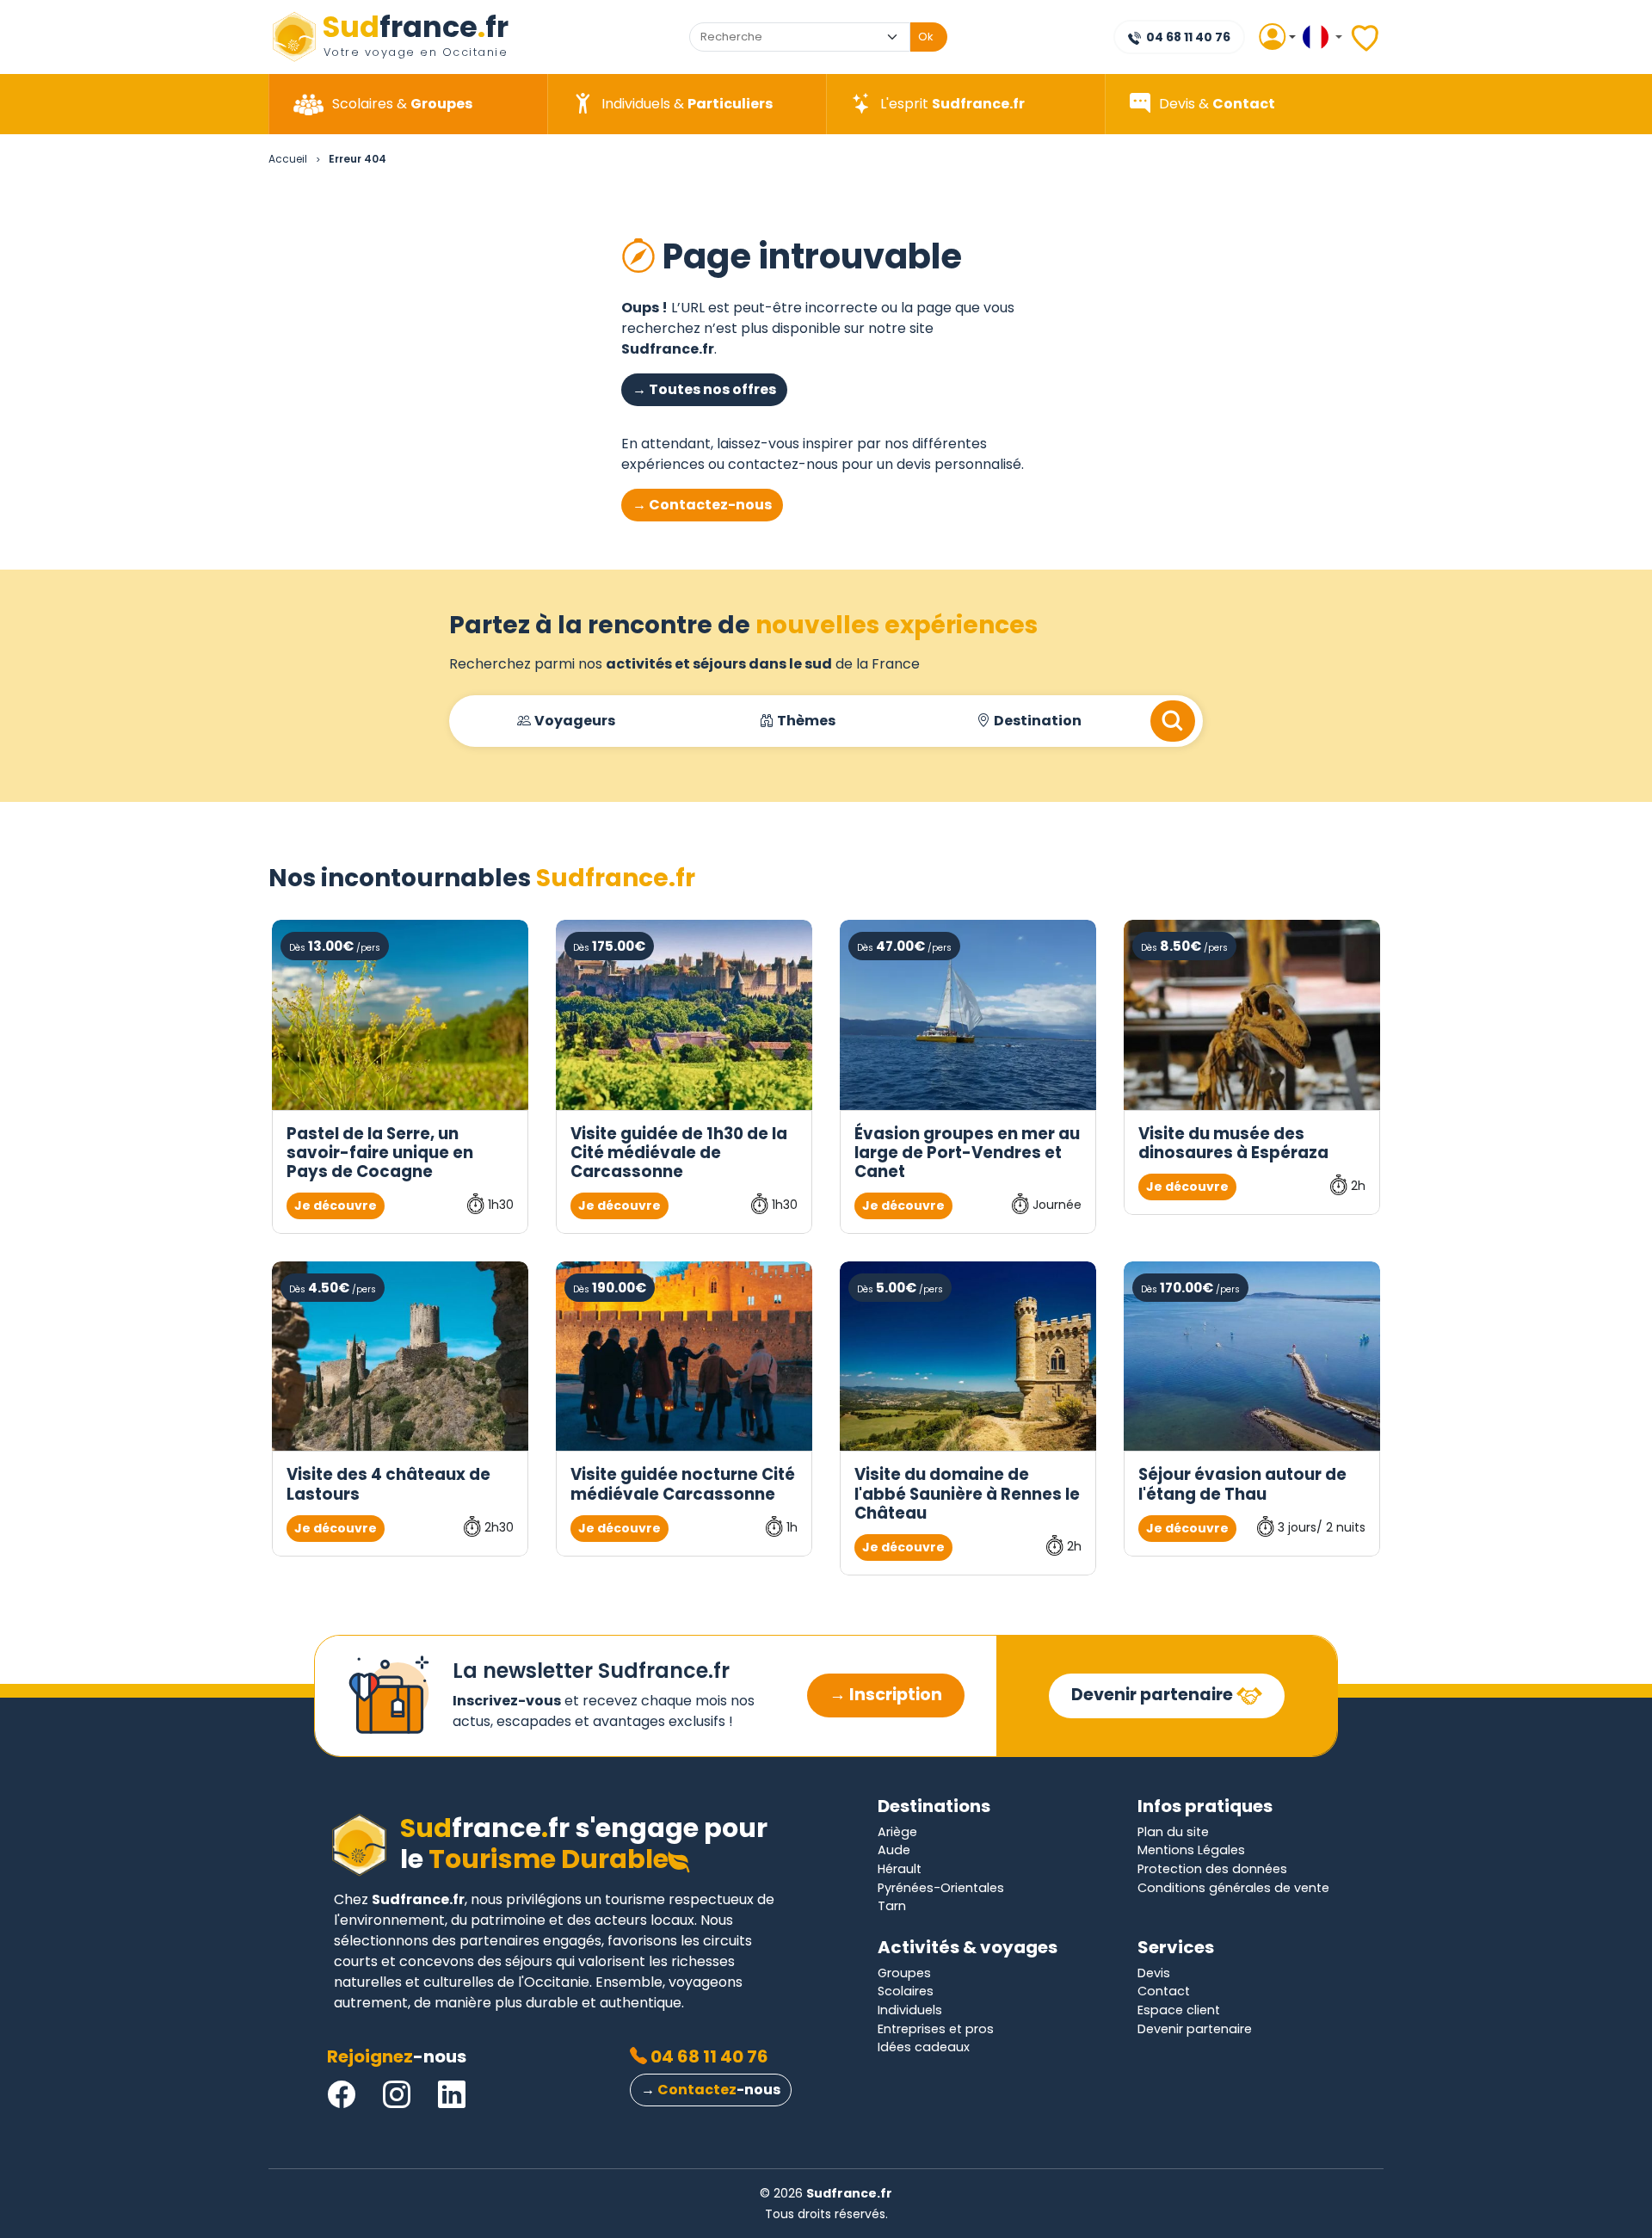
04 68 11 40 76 (1187, 37)
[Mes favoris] (1366, 37)
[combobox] (784, 37)
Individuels (910, 2010)
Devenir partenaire (1154, 1695)
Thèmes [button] (806, 721)
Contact (1164, 1991)
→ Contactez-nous (702, 505)
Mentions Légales (1191, 1850)
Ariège (897, 1832)
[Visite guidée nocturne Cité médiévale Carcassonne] (684, 1356)
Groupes (904, 1973)
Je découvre (336, 1205)
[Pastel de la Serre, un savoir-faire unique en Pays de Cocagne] (400, 1015)
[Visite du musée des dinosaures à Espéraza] (1252, 1015)
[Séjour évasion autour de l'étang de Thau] (1252, 1356)
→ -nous (711, 2090)
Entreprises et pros (936, 2029)
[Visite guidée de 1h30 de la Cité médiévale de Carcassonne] (684, 1015)
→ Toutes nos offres (704, 389)
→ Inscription (886, 1695)
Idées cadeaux (924, 2047)
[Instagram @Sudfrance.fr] (397, 2095)
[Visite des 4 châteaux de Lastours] (400, 1356)
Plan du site (1173, 1832)
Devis (1154, 1973)
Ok (926, 37)
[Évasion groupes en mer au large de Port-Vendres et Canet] (968, 1015)
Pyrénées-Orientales (941, 1888)
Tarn (892, 1906)
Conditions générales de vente (1233, 1888)
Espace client (1179, 2010)
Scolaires (906, 1991)
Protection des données (1212, 1869)
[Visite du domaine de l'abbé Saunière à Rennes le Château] (968, 1356)
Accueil (288, 159)
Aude (894, 1850)
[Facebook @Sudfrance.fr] (342, 2095)
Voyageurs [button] (575, 721)
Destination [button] (1038, 721)
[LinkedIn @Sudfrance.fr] (452, 2095)
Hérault (900, 1869)
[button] (1270, 37)
